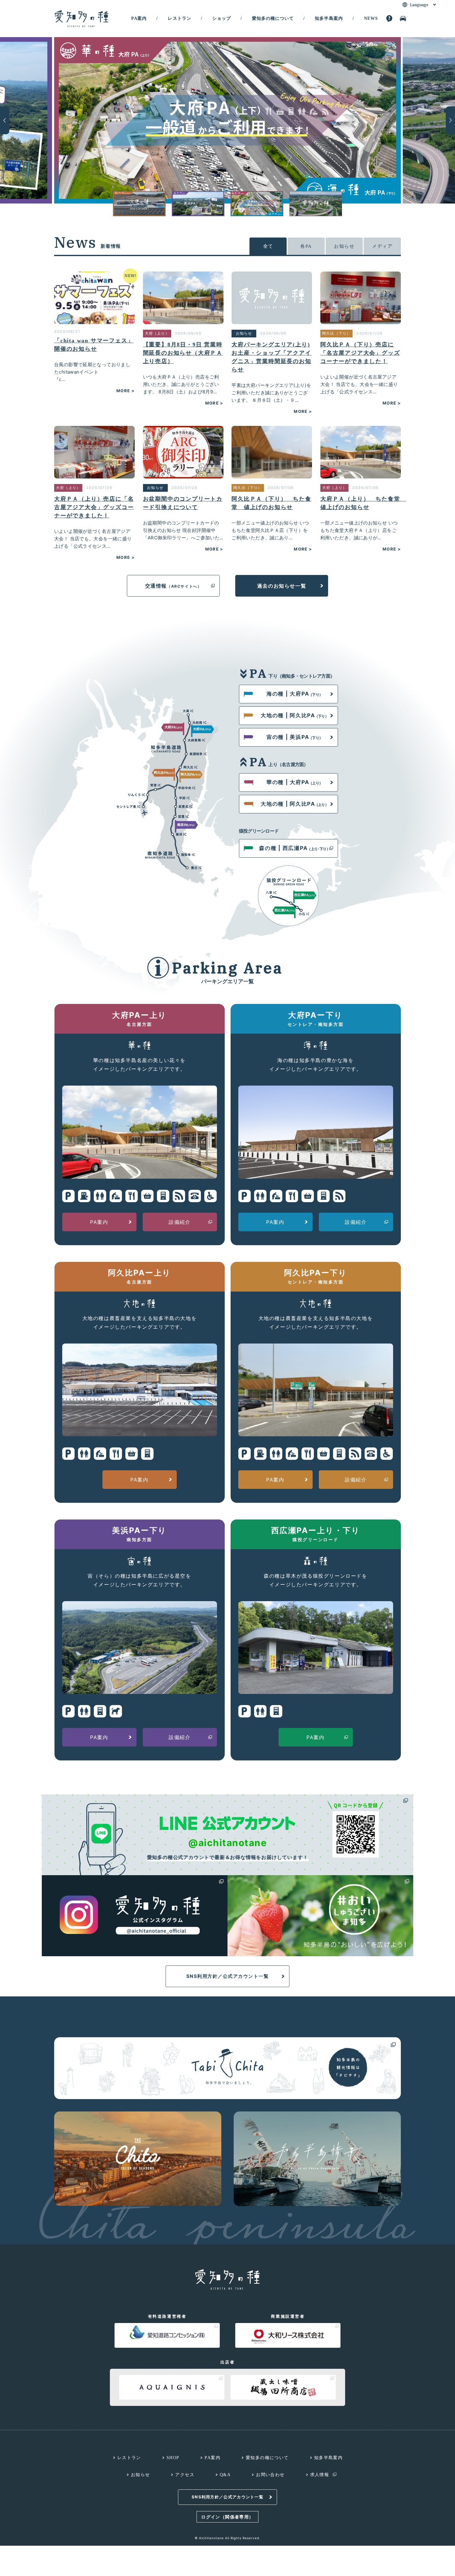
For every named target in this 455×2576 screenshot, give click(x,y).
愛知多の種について (273, 18)
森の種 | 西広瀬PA (295, 848)
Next (450, 120)
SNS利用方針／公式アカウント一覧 (228, 1976)
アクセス (185, 2475)
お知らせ (344, 246)
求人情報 (320, 2475)
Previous (5, 120)
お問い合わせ (270, 2475)
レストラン (179, 18)
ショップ (222, 18)
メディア (382, 246)
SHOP (173, 2458)
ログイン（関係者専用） (227, 2517)
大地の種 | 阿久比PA (295, 715)
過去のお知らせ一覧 (282, 586)
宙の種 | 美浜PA (295, 737)
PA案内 (139, 18)
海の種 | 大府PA (295, 694)
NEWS (371, 18)
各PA (306, 246)
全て (268, 246)
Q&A (225, 2475)
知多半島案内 (329, 18)
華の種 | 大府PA (295, 782)
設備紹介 (180, 1222)
